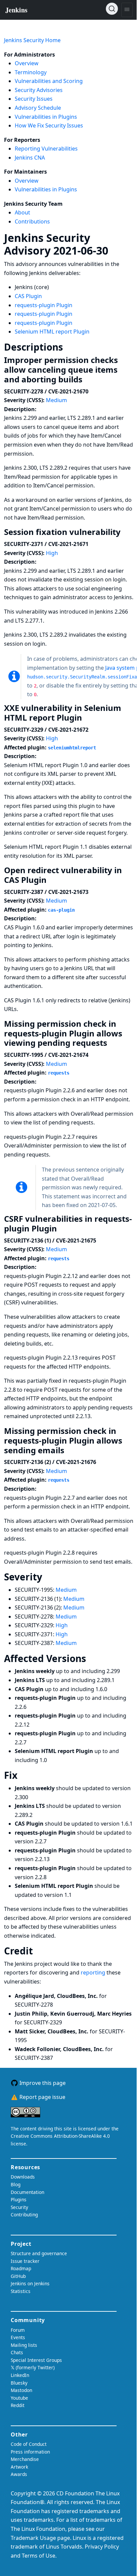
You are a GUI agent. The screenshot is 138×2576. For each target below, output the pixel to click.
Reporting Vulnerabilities (46, 149)
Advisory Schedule (38, 108)
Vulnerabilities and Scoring (49, 81)
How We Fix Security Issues (49, 125)
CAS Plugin (28, 296)
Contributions (32, 221)
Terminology (31, 72)
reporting (94, 1972)
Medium (56, 400)
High (52, 553)
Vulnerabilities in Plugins (46, 117)
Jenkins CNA (30, 158)
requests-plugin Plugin (44, 305)
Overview (27, 63)
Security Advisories (39, 90)
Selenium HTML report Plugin (52, 332)
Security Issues (34, 99)
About (22, 212)
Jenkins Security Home (32, 40)
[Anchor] (118, 250)
